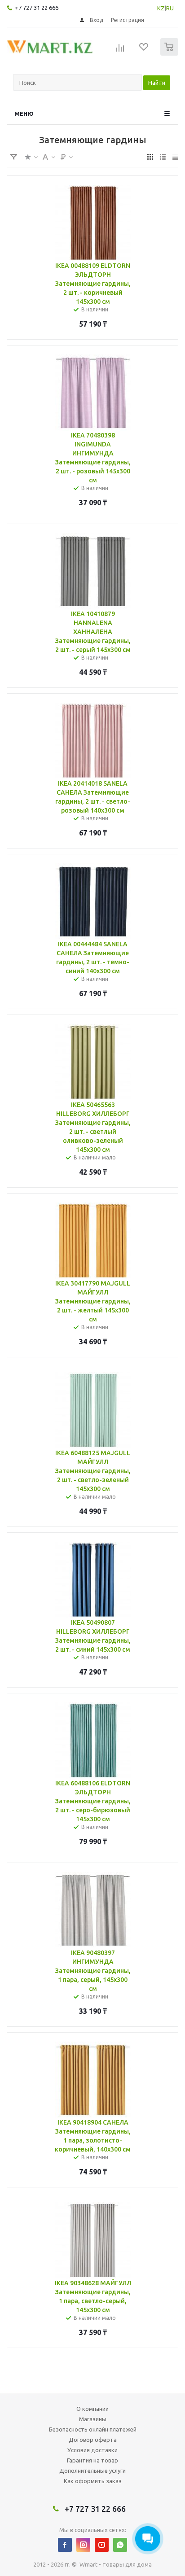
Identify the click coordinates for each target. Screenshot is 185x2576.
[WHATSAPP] (120, 2545)
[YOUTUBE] (102, 2545)
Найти (157, 83)
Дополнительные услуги (92, 2471)
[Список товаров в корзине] (170, 54)
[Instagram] (83, 2545)
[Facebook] (65, 2545)
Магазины (93, 2419)
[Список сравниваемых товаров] (120, 51)
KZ (161, 8)
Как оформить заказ (93, 2481)
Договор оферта (93, 2440)
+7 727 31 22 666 (37, 8)
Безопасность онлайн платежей (93, 2429)
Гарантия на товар (92, 2460)
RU (170, 8)
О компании (92, 2409)
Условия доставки (92, 2450)
